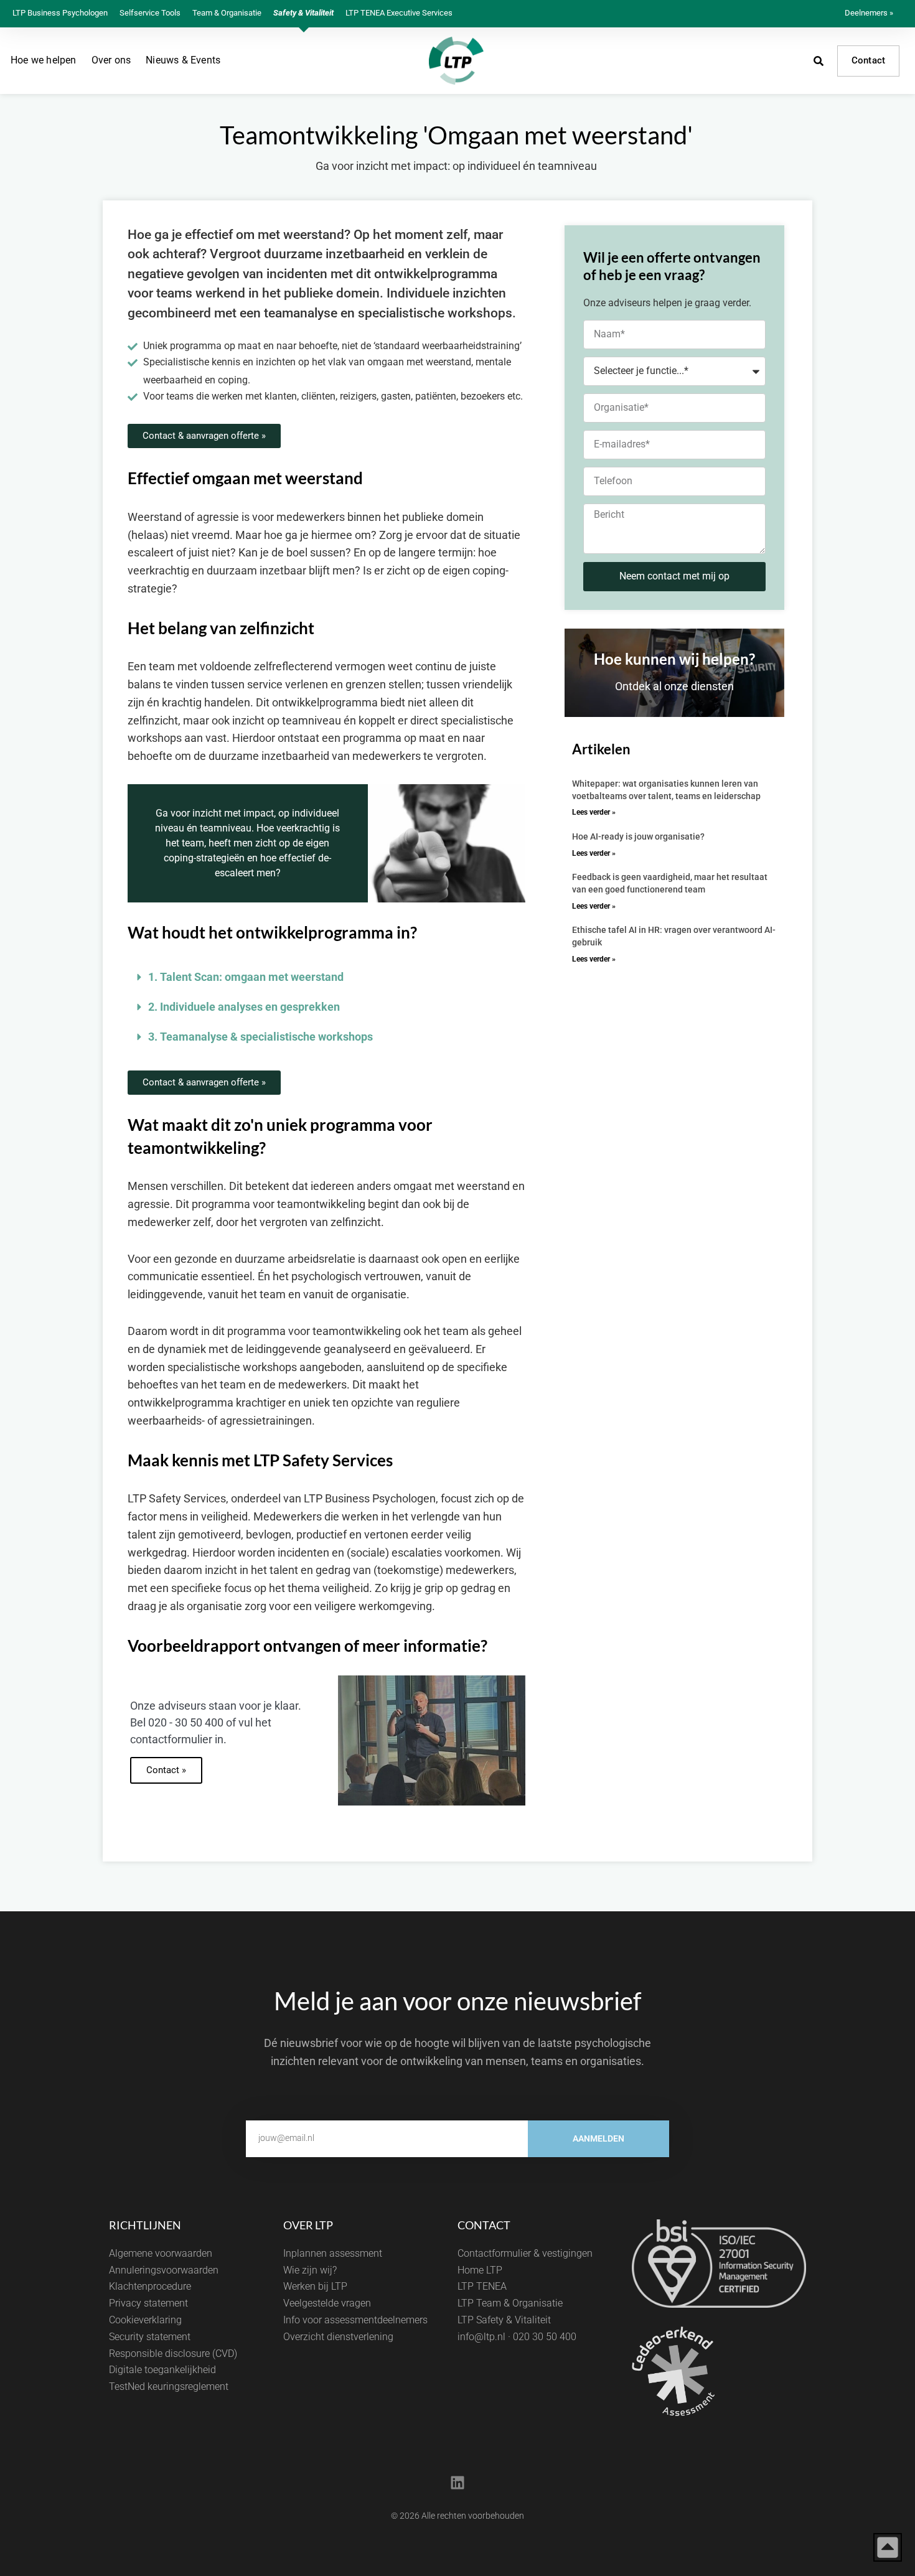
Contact (868, 60)
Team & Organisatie (227, 13)
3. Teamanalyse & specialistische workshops (260, 1037)
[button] (326, 977)
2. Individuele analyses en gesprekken (244, 1007)
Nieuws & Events (183, 60)
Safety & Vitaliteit (303, 13)
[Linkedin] (457, 2483)
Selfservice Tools (150, 13)
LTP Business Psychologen (60, 13)
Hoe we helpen (44, 60)
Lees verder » (594, 812)
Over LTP (308, 2225)
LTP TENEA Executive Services (399, 13)
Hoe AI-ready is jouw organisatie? (638, 836)
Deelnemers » (869, 13)
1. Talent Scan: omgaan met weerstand (246, 977)
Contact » (166, 1770)
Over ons (111, 60)
